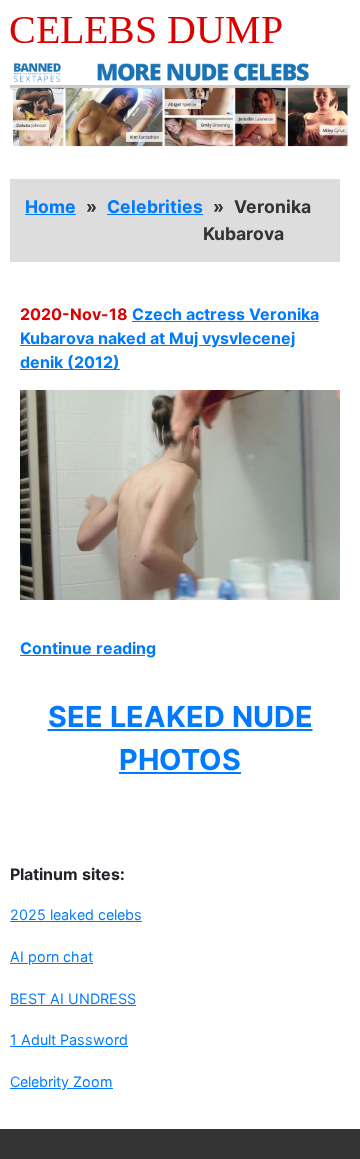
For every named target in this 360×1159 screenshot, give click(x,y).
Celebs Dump (146, 29)
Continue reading (88, 648)
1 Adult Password (69, 1039)
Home (50, 206)
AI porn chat (51, 956)
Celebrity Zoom (61, 1081)
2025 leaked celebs (76, 914)
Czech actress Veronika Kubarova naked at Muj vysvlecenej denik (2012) (169, 338)
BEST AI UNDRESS (73, 998)
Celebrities (155, 206)
